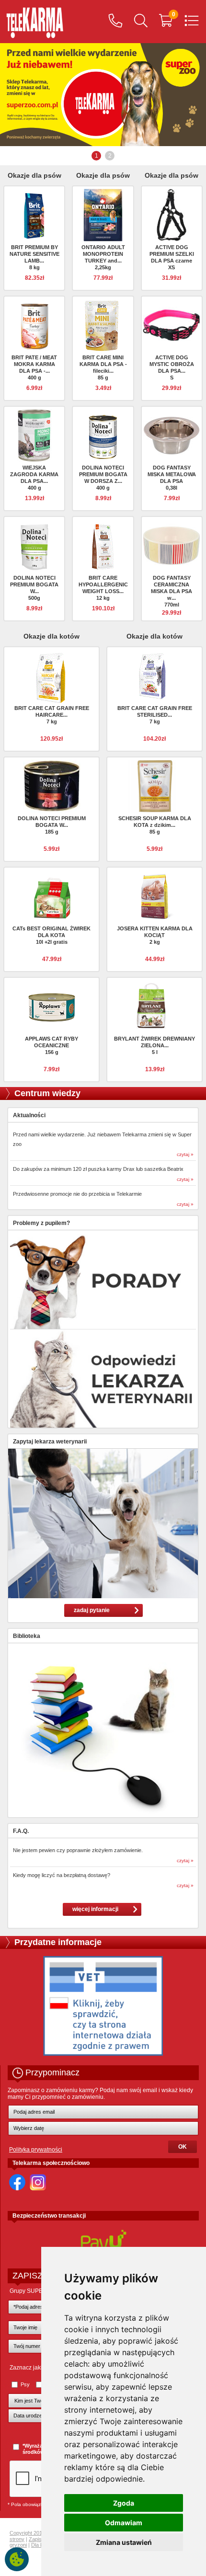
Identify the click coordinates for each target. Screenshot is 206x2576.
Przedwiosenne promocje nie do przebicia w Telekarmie (77, 1194)
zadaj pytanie (92, 1610)
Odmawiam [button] (124, 2523)
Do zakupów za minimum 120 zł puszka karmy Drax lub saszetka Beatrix (98, 1169)
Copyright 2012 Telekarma (40, 2533)
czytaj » (185, 1154)
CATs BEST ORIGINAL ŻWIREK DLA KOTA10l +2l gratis (51, 935)
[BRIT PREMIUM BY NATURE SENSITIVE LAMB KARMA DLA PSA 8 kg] (34, 215)
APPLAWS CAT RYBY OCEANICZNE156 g (51, 1045)
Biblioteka (27, 1636)
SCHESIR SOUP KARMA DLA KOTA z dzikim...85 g (155, 825)
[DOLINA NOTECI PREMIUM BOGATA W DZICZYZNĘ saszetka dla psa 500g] (34, 545)
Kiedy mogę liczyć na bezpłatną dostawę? (62, 1875)
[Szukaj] (141, 22)
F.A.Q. (21, 1831)
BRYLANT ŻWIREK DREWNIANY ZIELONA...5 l (154, 1045)
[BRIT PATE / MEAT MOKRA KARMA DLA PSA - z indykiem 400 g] (34, 325)
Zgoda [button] (124, 2503)
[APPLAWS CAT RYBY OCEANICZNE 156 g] (52, 1006)
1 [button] (97, 156)
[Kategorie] (192, 22)
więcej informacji (95, 1909)
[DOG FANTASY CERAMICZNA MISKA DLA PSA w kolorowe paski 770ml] (172, 545)
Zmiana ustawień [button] (124, 2542)
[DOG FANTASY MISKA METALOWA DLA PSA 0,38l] (172, 435)
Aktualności (29, 1115)
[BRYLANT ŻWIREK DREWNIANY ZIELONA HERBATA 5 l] (155, 1006)
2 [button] (110, 156)
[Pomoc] (115, 22)
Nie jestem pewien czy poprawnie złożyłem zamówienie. (78, 1850)
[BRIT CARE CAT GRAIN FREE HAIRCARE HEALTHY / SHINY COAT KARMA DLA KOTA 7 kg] (52, 678)
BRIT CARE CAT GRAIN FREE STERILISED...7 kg (155, 715)
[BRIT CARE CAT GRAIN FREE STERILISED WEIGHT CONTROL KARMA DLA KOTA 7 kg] (155, 675)
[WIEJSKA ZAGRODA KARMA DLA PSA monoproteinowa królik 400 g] (34, 435)
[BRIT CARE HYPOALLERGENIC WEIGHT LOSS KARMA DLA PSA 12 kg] (103, 545)
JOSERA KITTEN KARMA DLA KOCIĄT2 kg (155, 935)
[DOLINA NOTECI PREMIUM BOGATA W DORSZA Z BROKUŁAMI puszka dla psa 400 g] (103, 435)
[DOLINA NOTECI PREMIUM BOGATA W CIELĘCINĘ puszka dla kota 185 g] (52, 786)
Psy (25, 2384)
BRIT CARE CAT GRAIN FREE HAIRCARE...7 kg (52, 715)
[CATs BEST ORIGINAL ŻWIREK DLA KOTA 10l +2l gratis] (52, 896)
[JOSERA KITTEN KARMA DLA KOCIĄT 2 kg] (155, 896)
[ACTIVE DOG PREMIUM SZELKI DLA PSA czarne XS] (172, 215)
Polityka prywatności (36, 2150)
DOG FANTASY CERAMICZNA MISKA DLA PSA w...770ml (172, 591)
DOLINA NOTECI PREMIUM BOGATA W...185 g (52, 825)
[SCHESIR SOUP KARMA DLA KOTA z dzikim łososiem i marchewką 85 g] (155, 786)
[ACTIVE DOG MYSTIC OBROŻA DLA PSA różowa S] (172, 325)
